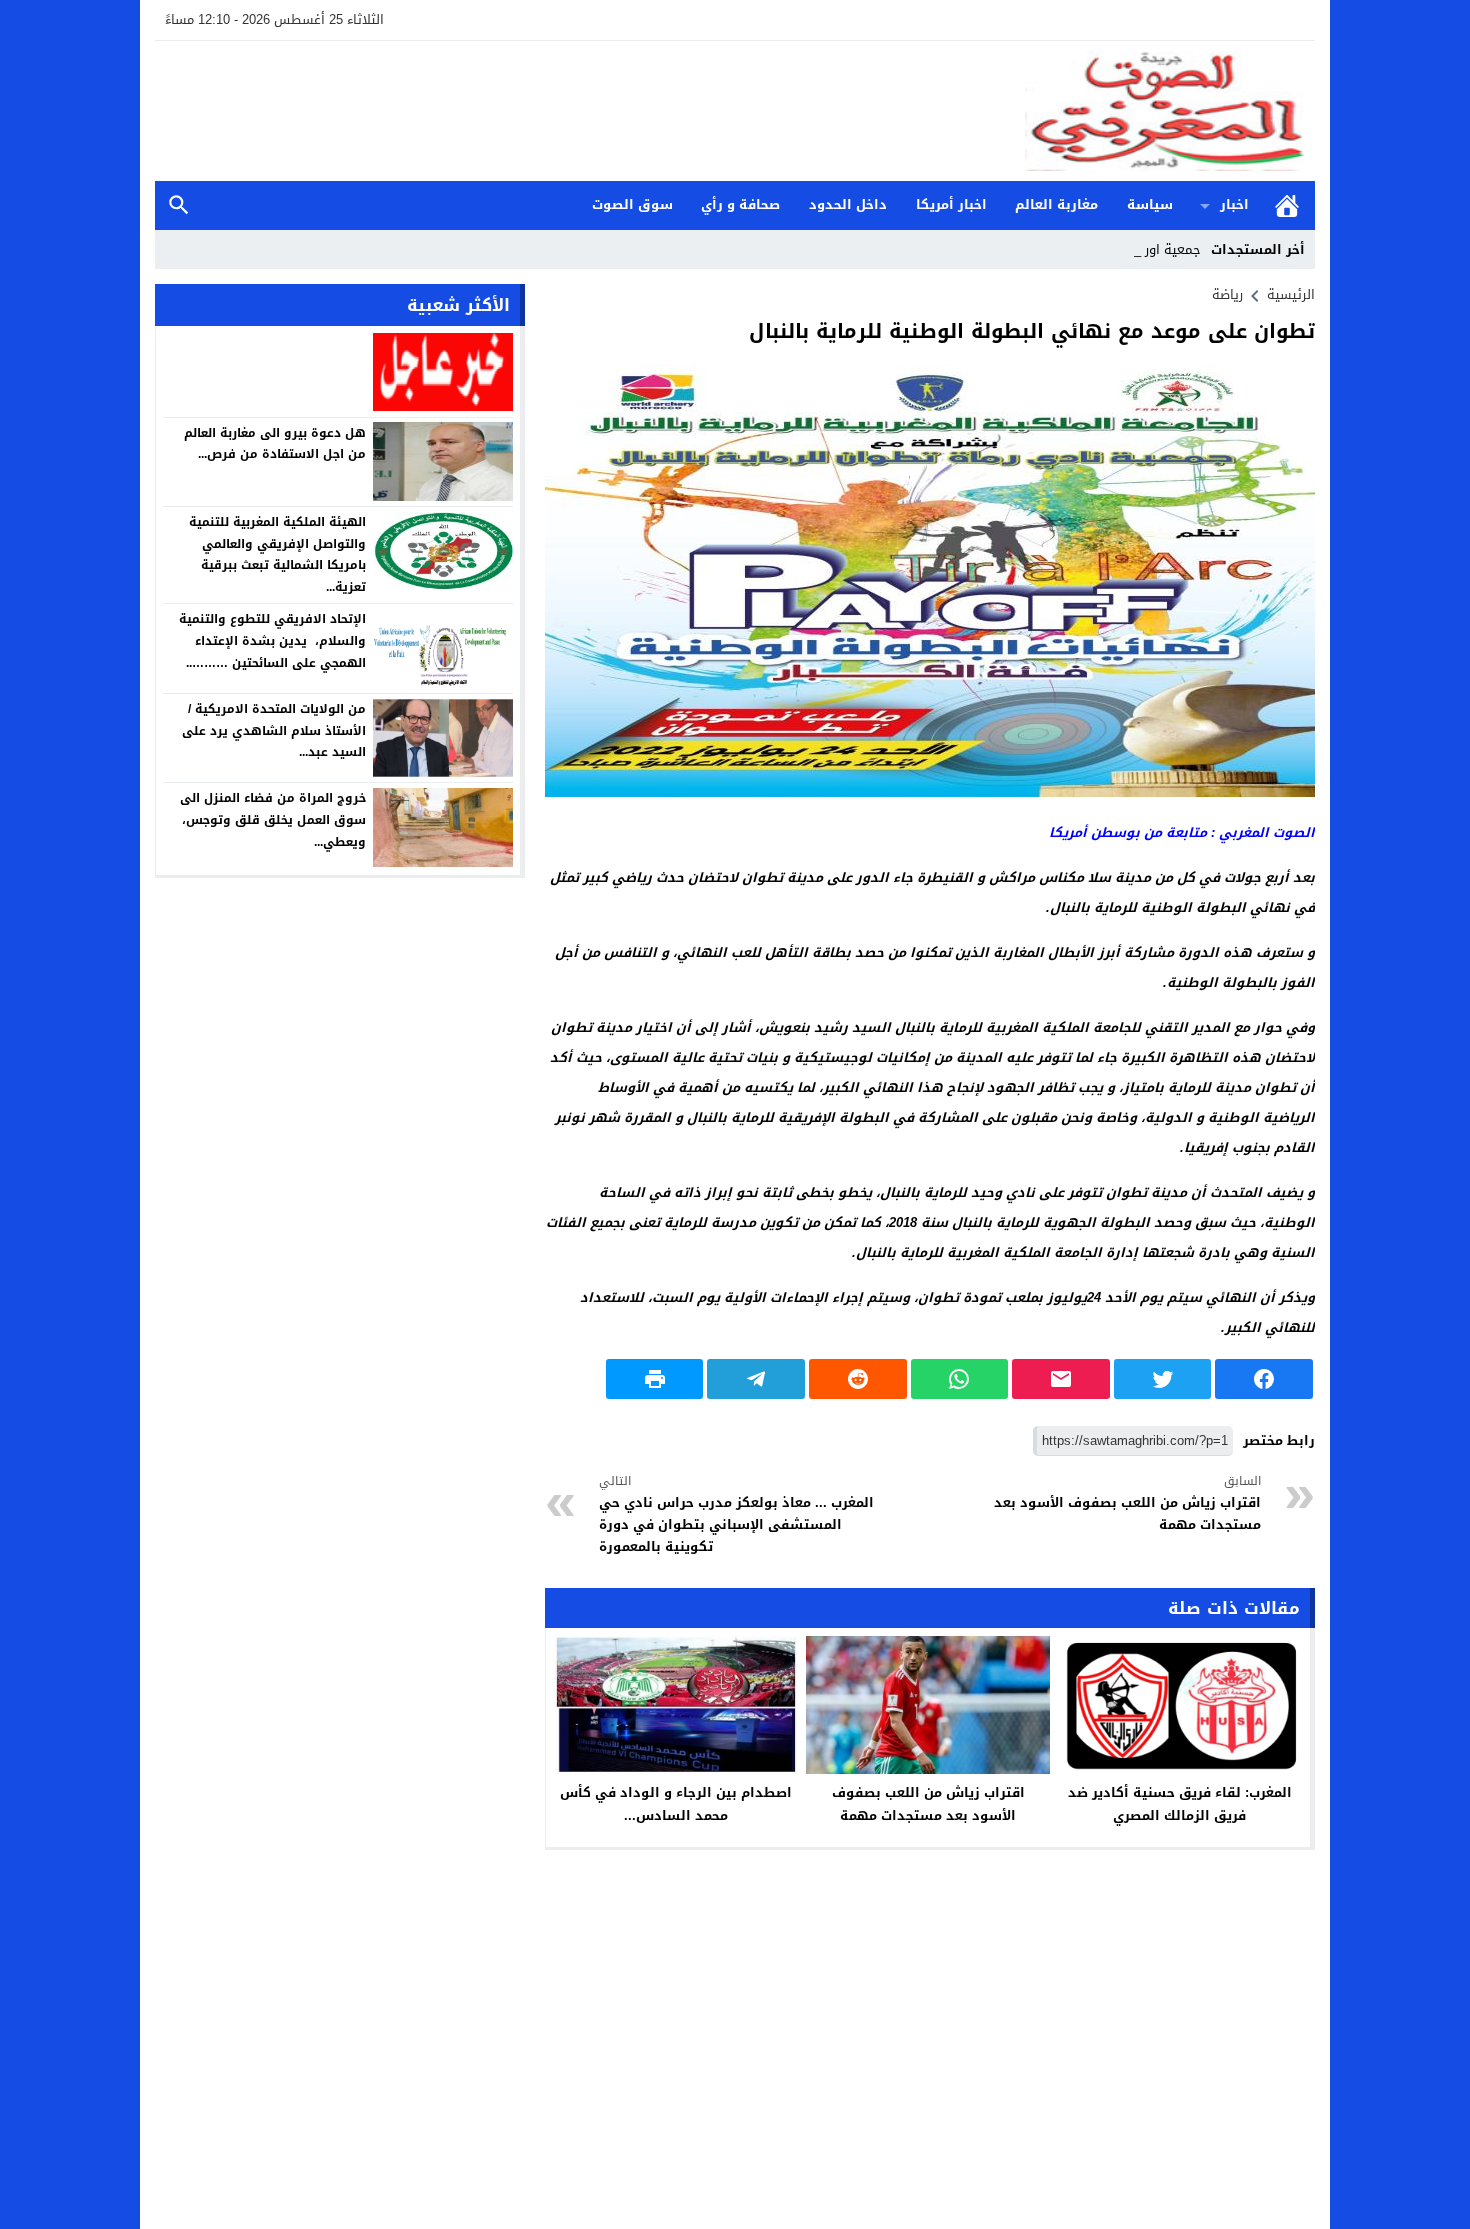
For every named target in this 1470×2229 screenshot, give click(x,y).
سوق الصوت (632, 204)
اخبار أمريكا (951, 204)
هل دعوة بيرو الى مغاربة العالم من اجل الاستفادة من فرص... (275, 443)
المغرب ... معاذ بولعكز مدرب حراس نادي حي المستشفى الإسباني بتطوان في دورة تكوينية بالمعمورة (736, 1515)
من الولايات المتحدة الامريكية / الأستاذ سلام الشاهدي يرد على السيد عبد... (274, 730)
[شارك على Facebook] (1264, 1379)
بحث (179, 205)
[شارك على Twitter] (1163, 1379)
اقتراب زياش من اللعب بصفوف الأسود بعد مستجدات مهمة (1127, 1503)
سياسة (1150, 204)
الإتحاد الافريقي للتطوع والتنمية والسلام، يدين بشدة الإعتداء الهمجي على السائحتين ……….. (272, 640)
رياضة (1227, 294)
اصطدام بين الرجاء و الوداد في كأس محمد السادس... (676, 1804)
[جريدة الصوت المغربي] (735, 111)
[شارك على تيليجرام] (756, 1379)
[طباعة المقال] (655, 1379)
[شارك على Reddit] (858, 1379)
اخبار (1234, 204)
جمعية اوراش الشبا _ (1141, 249)
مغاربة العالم (1056, 204)
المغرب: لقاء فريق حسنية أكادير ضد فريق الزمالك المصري (1180, 1804)
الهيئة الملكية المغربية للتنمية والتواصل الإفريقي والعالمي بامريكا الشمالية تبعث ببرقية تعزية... (277, 554)
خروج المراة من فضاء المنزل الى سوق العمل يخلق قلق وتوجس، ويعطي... (273, 819)
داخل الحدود (848, 204)
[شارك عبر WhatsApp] (960, 1379)
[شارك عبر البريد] (1061, 1379)
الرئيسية (1287, 205)
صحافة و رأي (740, 204)
